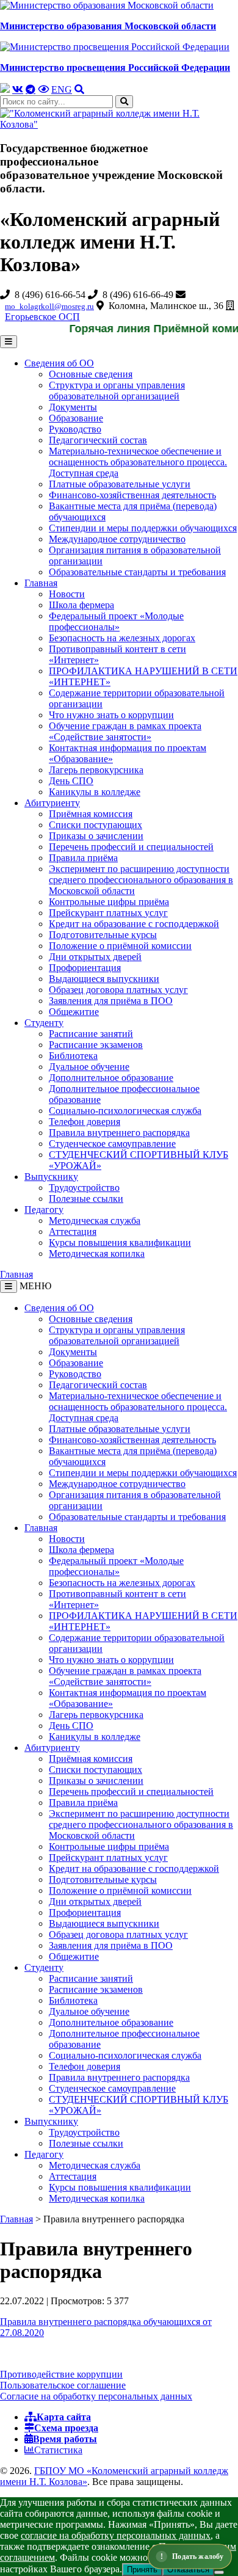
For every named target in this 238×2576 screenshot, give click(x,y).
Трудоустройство (84, 1188)
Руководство (75, 429)
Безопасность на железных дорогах (122, 638)
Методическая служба (95, 1221)
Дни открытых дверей (95, 957)
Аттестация (73, 1232)
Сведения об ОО (59, 363)
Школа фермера (81, 605)
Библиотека (73, 1056)
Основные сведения (91, 374)
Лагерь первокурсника (96, 770)
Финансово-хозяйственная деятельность (132, 495)
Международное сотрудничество (117, 539)
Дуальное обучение (89, 1067)
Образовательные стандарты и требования (137, 572)
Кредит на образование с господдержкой (134, 924)
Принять (142, 2570)
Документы (73, 407)
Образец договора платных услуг (118, 990)
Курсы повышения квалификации (120, 1243)
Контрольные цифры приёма (109, 902)
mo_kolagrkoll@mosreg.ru (49, 306)
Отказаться (188, 2570)
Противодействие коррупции (61, 2374)
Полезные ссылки (86, 1199)
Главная (41, 583)
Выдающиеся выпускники (104, 979)
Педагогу (44, 1210)
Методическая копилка (97, 1253)
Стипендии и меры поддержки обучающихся (143, 528)
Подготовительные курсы (103, 935)
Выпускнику (51, 1177)
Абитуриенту (52, 803)
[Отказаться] (219, 2572)
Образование (76, 418)
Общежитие (74, 1012)
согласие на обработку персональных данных (116, 2535)
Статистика (58, 2450)
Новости (67, 594)
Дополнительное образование (111, 1078)
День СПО (71, 781)
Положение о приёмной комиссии (120, 946)
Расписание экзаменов (96, 1045)
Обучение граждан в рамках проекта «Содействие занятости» (125, 731)
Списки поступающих (96, 825)
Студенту (44, 1023)
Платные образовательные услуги (120, 484)
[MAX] (5, 89)
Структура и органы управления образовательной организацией (117, 391)
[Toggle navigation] (9, 1286)
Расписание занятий (91, 1034)
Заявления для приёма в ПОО (111, 1001)
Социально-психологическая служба (125, 1111)
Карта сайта (64, 2417)
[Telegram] (31, 89)
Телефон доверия (85, 1122)
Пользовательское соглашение (63, 2385)
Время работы (65, 2439)
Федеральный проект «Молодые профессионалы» (116, 621)
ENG (62, 89)
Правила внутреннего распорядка (119, 1133)
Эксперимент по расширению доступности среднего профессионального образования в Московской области (141, 880)
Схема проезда (66, 2428)
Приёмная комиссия (91, 814)
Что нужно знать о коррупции (111, 715)
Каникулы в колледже (95, 792)
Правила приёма (83, 858)
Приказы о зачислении (96, 836)
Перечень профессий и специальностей (131, 847)
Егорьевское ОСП (42, 317)
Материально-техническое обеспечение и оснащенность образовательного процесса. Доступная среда (138, 462)
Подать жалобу (198, 2556)
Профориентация (85, 968)
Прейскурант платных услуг (108, 913)
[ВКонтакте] (18, 89)
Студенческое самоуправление (112, 1144)
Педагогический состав (98, 440)
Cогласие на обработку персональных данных (96, 2396)
